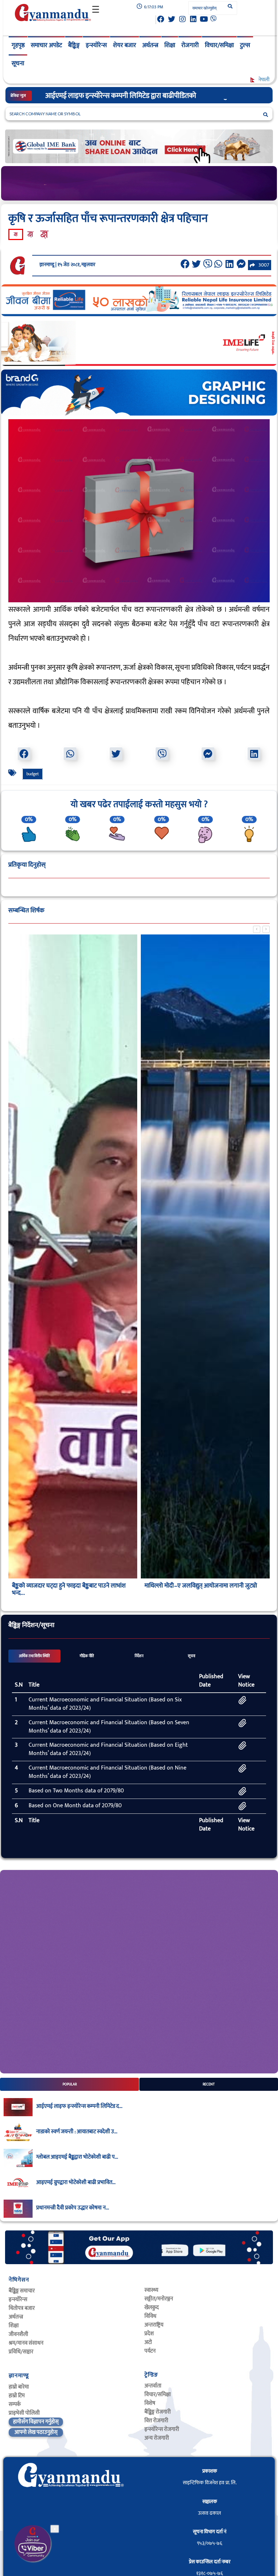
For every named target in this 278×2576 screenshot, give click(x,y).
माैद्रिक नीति (87, 1656)
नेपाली (263, 80)
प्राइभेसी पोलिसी (24, 2413)
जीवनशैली (18, 2334)
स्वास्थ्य (151, 2290)
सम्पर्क (15, 2404)
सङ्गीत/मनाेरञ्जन (159, 2299)
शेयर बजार (125, 45)
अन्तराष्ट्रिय (154, 2325)
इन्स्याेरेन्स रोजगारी (162, 2429)
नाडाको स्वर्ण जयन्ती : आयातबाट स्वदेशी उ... (77, 2132)
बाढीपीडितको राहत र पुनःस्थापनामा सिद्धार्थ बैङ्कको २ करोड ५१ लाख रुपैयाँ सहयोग (145, 96)
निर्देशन (139, 1656)
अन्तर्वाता (153, 2386)
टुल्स (245, 45)
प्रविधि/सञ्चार (21, 2352)
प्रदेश (149, 2334)
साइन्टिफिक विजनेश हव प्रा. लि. (210, 2483)
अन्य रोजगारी (157, 2438)
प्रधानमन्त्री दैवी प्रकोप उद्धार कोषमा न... (73, 2208)
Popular (70, 2084)
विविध (150, 2316)
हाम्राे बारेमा (19, 2387)
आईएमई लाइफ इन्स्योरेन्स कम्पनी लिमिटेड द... (79, 2106)
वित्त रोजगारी (156, 2421)
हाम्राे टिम (17, 2396)
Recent (209, 2084)
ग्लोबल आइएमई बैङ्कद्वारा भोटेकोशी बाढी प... (77, 2157)
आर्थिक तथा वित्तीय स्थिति (34, 1656)
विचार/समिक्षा (219, 45)
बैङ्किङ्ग (74, 45)
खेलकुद (152, 2307)
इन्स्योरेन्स (96, 45)
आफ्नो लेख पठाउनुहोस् (36, 2432)
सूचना (18, 63)
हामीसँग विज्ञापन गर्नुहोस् (36, 2422)
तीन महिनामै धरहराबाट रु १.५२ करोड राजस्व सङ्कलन (67, 1586)
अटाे (148, 2342)
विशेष (150, 2403)
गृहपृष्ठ (18, 45)
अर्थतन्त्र (150, 45)
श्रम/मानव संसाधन (26, 2343)
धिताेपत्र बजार (22, 2308)
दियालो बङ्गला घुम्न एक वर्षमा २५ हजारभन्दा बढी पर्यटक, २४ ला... (203, 1589)
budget (33, 774)
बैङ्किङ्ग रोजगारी (158, 2412)
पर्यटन (150, 2351)
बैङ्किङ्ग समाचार (22, 2291)
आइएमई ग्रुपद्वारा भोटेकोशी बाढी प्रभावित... (76, 2183)
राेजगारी (190, 45)
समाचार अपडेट (46, 45)
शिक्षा (170, 45)
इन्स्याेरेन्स (18, 2300)
